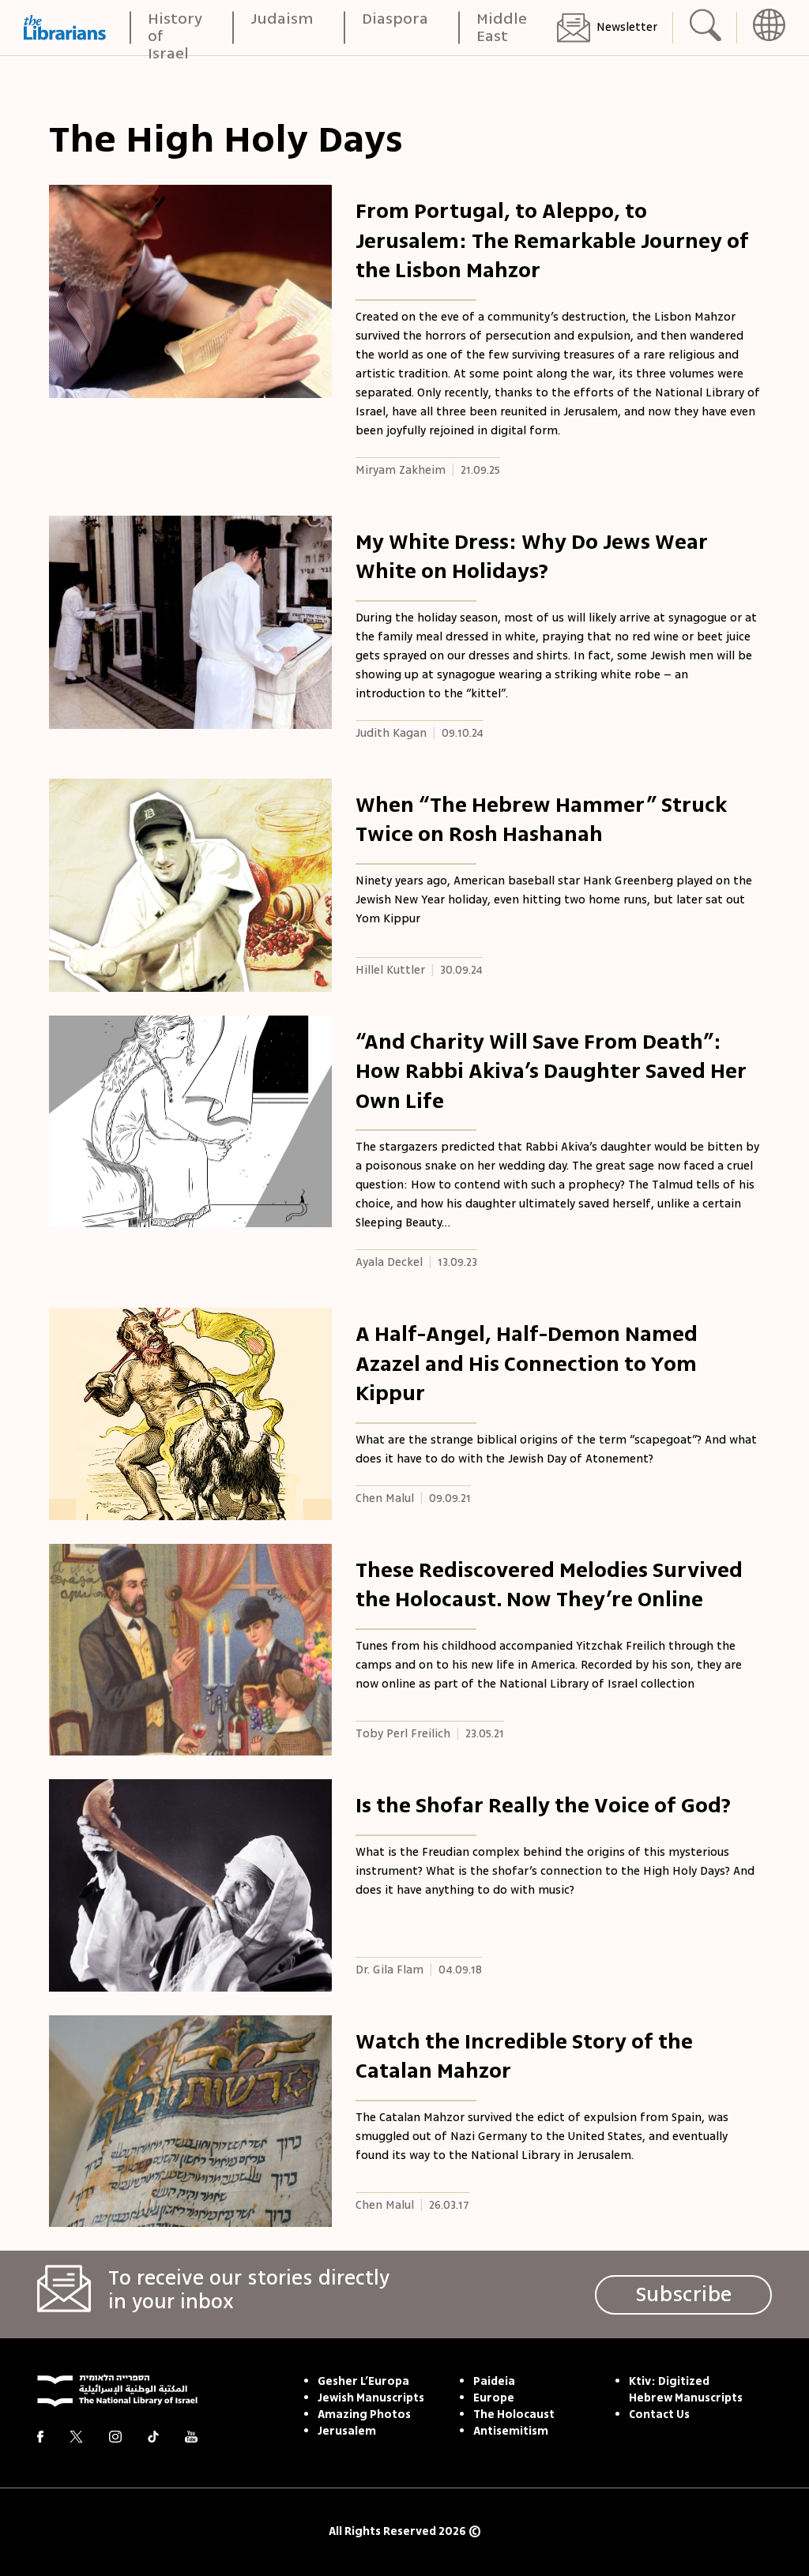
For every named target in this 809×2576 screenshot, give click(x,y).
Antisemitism (511, 2431)
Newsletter (627, 27)
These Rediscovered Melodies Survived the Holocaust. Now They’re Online (549, 1585)
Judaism (282, 20)
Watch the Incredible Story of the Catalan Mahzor (524, 2056)
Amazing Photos (364, 2415)
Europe (494, 2398)
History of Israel (175, 28)
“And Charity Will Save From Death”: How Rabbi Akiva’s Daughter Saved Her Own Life (551, 1071)
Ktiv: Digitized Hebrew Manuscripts (686, 2390)
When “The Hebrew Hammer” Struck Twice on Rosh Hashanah (541, 820)
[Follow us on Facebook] (40, 2437)
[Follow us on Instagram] (115, 2437)
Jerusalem (347, 2431)
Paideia (494, 2382)
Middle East (502, 28)
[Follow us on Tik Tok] (153, 2437)
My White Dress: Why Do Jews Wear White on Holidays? (532, 557)
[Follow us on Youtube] (191, 2437)
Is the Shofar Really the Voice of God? (543, 1805)
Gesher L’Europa (363, 2382)
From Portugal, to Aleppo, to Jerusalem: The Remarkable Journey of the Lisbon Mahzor (552, 240)
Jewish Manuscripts (371, 2398)
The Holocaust (514, 2415)
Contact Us (659, 2415)
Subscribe (683, 2294)
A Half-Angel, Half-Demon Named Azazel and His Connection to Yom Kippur (527, 1363)
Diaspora (395, 20)
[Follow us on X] (76, 2437)
